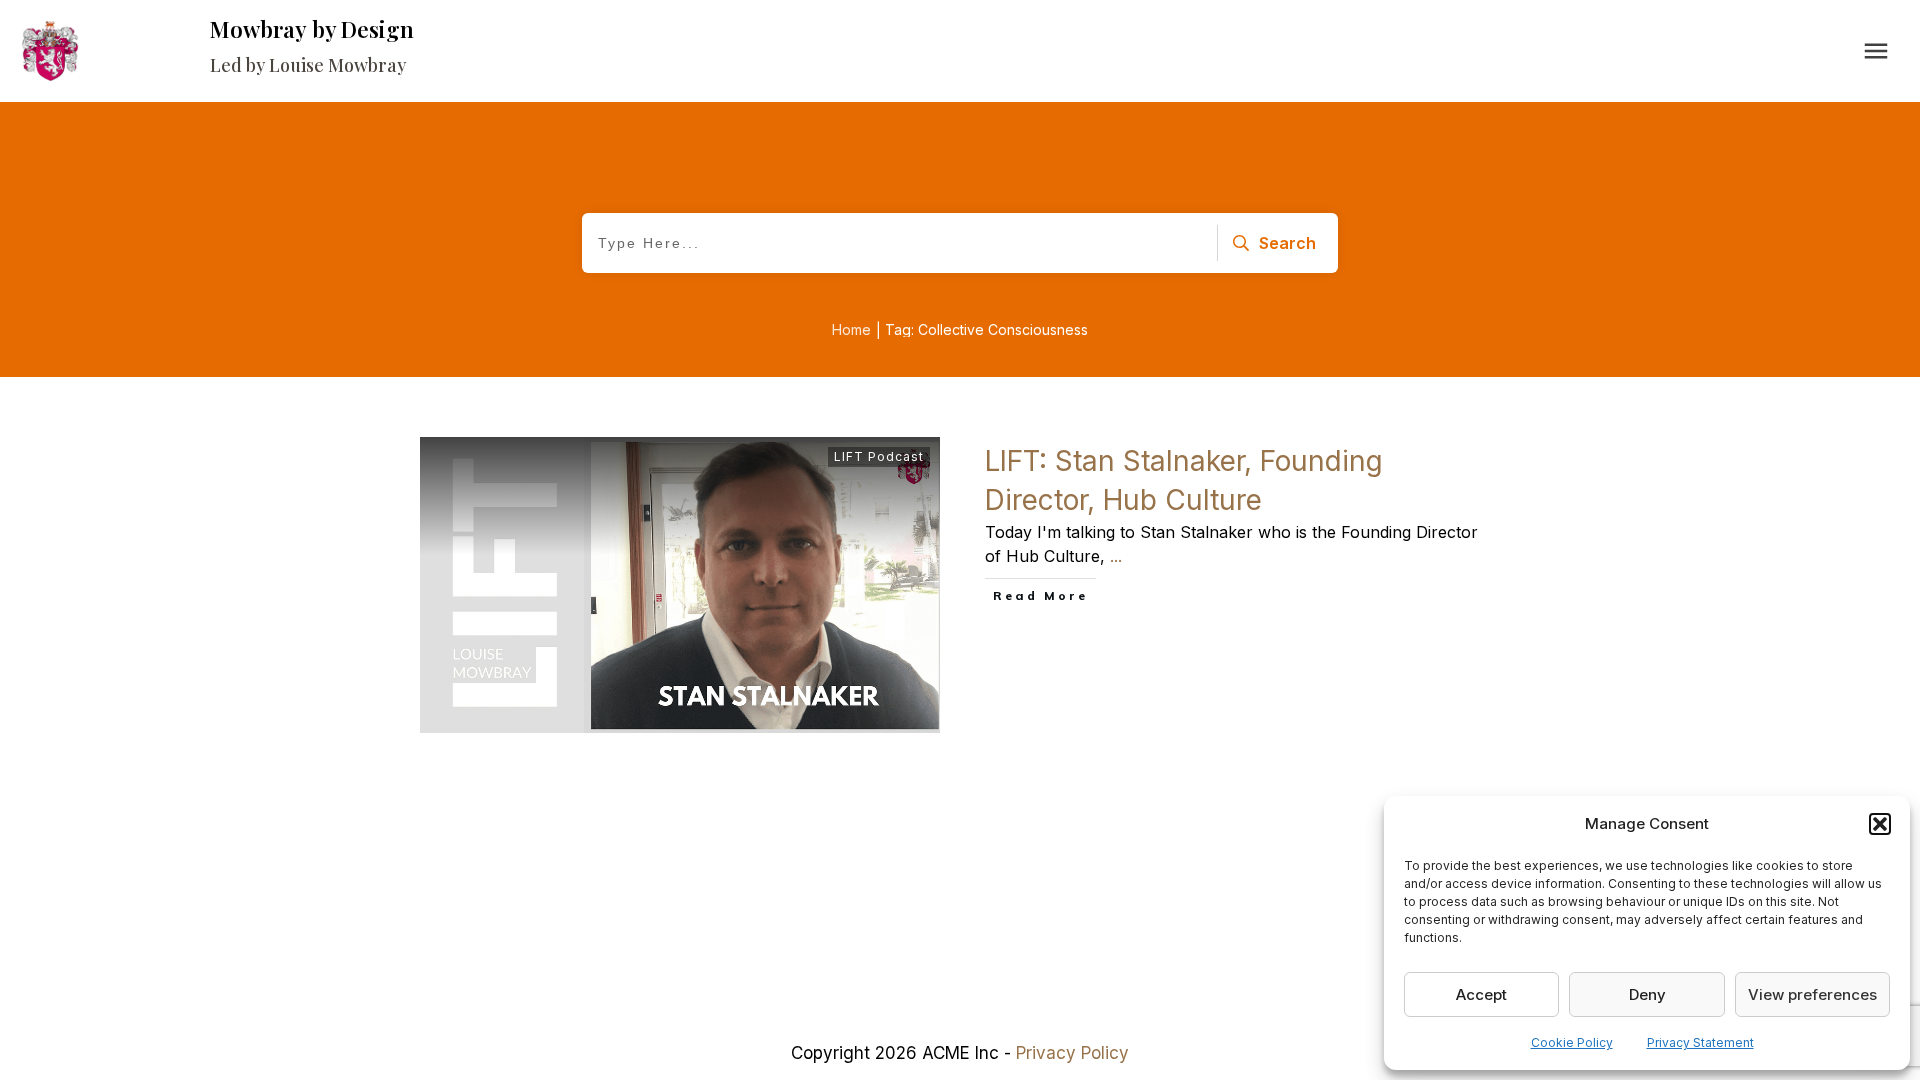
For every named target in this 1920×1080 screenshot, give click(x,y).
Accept (1481, 994)
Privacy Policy (1072, 1053)
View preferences (1812, 994)
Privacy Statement (1700, 1042)
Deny (1647, 994)
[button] (1880, 824)
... (1116, 556)
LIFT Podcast (879, 456)
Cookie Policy (1572, 1042)
